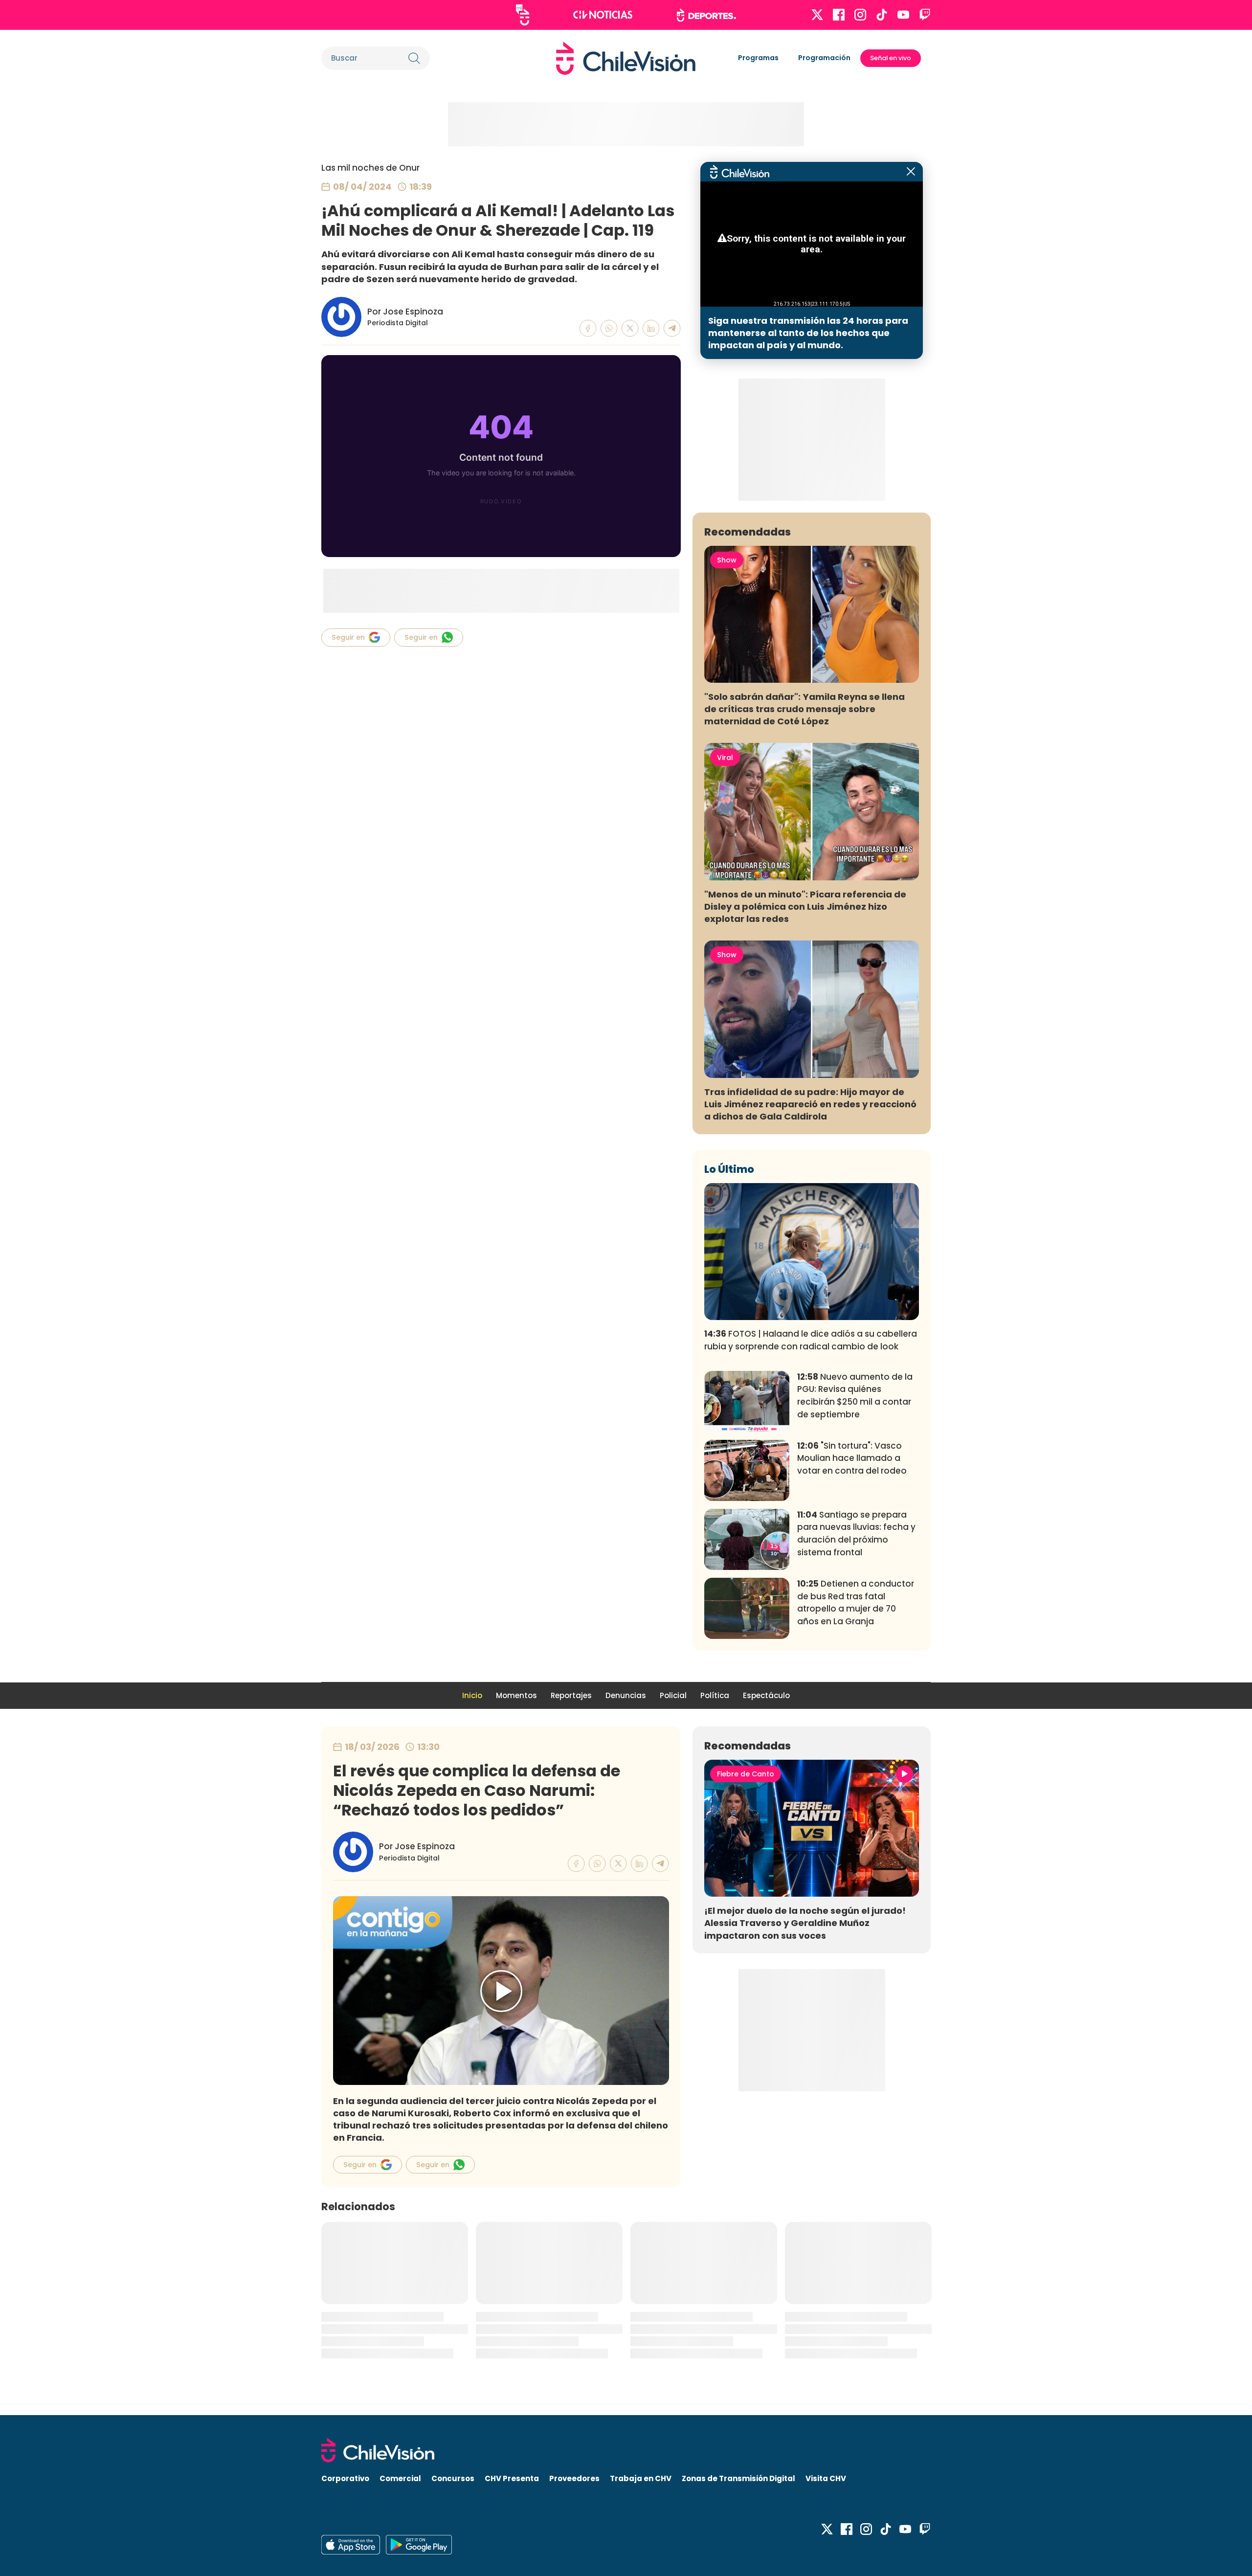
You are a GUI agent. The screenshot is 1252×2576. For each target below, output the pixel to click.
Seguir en (348, 637)
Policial (673, 1695)
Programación (824, 58)
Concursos (453, 2478)
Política (715, 1695)
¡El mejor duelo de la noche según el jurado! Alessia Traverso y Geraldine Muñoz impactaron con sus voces (805, 1923)
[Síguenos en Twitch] (925, 15)
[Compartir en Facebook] (588, 328)
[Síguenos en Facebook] (839, 15)
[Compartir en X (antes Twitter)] (630, 328)
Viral (725, 758)
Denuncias (626, 1695)
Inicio (472, 1695)
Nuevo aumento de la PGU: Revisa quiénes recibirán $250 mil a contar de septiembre (855, 1396)
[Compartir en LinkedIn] (651, 328)
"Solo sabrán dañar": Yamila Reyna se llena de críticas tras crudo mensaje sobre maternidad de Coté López (805, 709)
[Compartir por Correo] (672, 328)
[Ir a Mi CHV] (523, 15)
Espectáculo (766, 1695)
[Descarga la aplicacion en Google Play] (351, 2545)
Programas (758, 58)
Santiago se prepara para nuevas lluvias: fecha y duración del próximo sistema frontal (856, 1534)
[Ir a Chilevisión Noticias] (603, 15)
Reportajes (571, 1695)
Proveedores (574, 2478)
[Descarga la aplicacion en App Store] (419, 2545)
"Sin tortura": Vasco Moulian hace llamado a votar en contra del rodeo (852, 1458)
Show (727, 560)
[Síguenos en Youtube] (903, 15)
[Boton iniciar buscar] (414, 58)
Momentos (516, 1695)
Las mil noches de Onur (370, 168)
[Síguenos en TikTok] (882, 15)
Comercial (400, 2478)
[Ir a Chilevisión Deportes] (706, 15)
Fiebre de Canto (746, 1774)
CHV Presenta (512, 2478)
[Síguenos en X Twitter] (817, 15)
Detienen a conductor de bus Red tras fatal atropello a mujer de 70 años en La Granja (856, 1602)
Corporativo (345, 2478)
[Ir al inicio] (626, 58)
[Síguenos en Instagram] (860, 15)
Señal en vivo (891, 58)
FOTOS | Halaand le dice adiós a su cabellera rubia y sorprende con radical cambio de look (811, 1340)
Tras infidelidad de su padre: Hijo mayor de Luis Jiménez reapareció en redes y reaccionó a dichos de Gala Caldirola (810, 1104)
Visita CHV (826, 2478)
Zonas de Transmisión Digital (738, 2478)
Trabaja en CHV (641, 2478)
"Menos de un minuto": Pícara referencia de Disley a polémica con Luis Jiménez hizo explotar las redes (805, 907)
